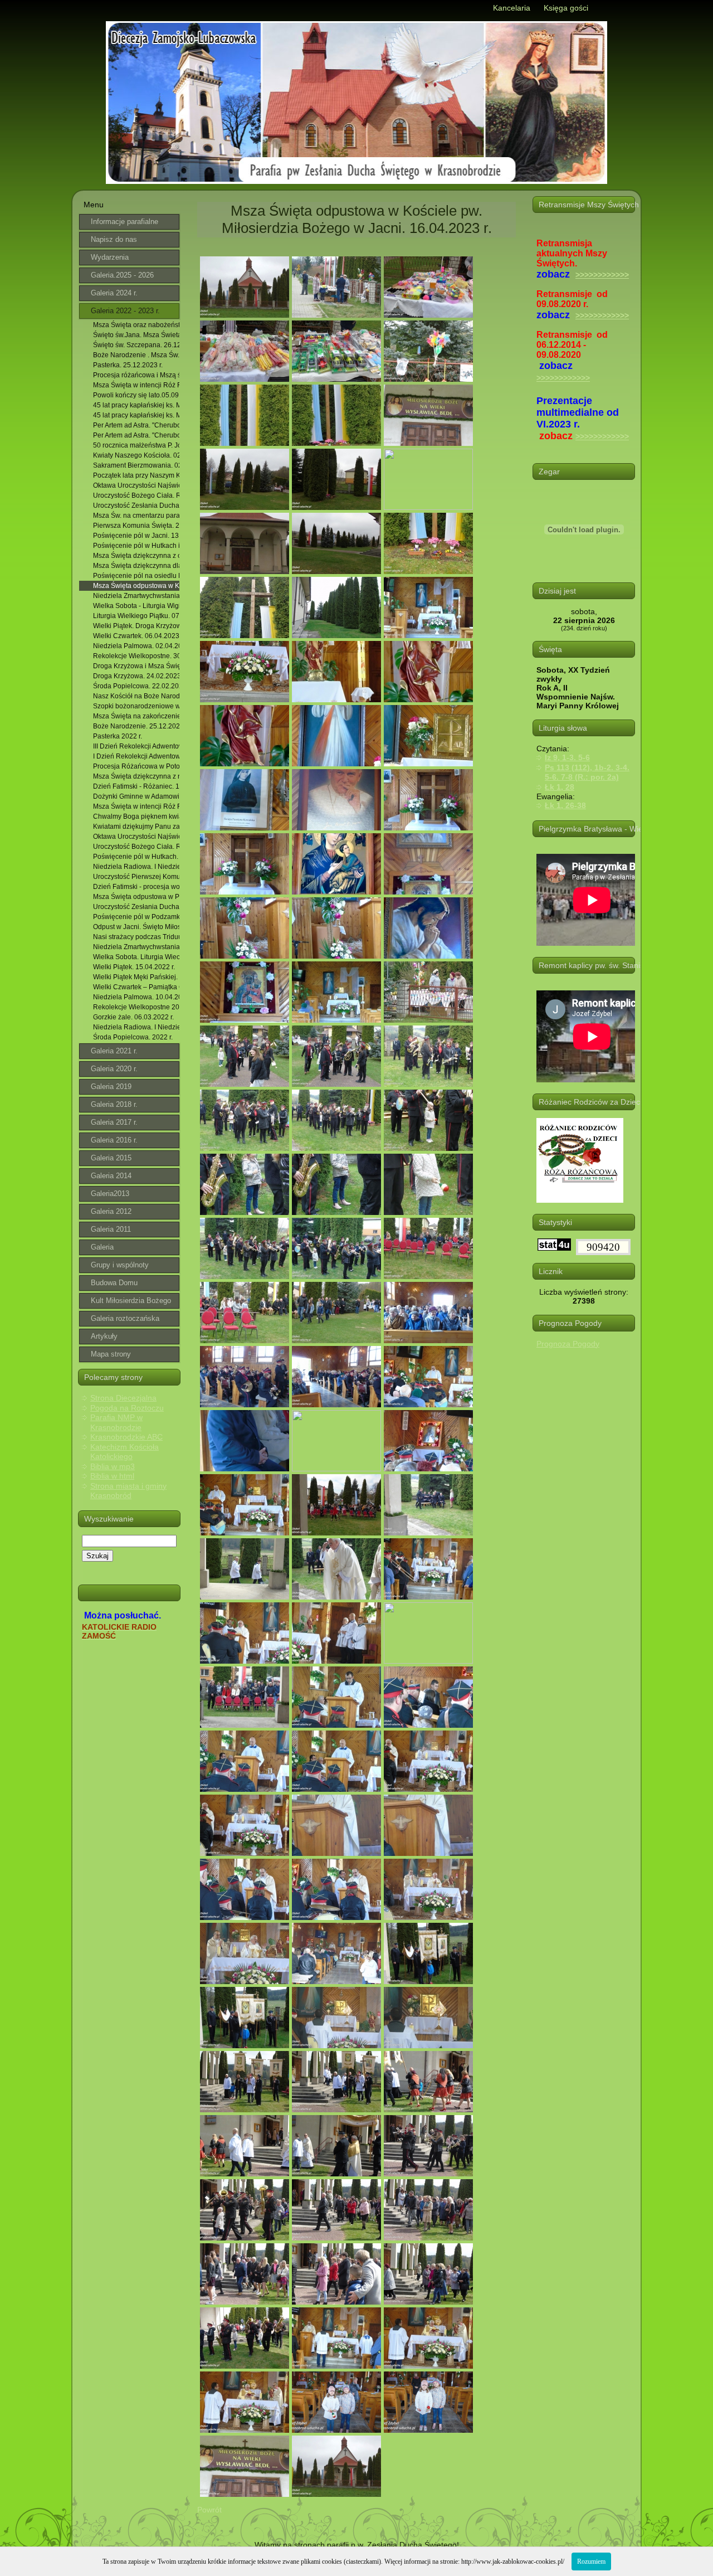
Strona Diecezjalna (123, 1398)
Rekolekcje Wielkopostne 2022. (136, 1007)
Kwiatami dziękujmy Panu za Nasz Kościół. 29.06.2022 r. (136, 827)
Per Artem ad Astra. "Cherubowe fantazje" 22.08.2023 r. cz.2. (136, 435)
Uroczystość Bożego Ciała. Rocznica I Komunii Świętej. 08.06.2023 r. (136, 495)
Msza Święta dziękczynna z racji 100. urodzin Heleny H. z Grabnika (136, 776)
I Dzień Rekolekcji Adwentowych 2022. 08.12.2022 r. (136, 756)
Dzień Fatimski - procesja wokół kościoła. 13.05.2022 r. (136, 887)
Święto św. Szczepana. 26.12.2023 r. (136, 345)
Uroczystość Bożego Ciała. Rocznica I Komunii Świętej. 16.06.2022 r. (136, 847)
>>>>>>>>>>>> (602, 275)
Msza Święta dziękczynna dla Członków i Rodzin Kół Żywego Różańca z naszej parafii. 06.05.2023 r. (136, 566)
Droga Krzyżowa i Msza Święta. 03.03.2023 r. (136, 666)
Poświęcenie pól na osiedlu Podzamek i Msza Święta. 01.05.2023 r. (136, 576)
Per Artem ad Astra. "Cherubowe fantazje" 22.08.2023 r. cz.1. (136, 425)
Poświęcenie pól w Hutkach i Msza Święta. (136, 546)
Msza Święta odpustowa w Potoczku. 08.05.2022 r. (136, 897)
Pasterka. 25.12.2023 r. (128, 365)
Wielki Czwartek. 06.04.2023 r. (136, 636)
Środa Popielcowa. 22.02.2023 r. (136, 686)
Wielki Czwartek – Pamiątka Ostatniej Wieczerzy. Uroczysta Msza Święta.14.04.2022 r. (136, 987)
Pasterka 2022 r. (118, 736)
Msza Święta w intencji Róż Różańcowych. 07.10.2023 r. (136, 806)
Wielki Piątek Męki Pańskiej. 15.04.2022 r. (136, 977)
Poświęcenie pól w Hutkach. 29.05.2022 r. (136, 857)
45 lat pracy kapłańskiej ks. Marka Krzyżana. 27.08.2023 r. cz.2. (136, 415)
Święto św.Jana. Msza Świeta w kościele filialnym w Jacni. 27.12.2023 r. (136, 335)
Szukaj (97, 1556)
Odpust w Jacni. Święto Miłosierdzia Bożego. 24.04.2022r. (136, 927)
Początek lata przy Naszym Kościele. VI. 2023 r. (136, 475)
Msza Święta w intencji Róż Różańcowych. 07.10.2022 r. (136, 385)
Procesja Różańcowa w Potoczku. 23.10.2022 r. (136, 766)
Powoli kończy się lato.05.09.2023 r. (136, 395)
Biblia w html (112, 1476)
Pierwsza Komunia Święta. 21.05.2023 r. (136, 526)
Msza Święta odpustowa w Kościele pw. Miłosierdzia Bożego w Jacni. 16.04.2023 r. (136, 586)
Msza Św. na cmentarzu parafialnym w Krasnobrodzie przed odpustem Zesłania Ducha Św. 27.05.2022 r (136, 516)
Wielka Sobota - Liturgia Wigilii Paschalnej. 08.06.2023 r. (136, 606)
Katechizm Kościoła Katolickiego (124, 1452)
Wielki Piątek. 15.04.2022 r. (134, 967)
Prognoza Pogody (568, 1344)
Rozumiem (591, 2562)
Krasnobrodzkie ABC (126, 1437)
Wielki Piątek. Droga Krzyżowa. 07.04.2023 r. (136, 626)
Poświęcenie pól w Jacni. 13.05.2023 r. (136, 536)
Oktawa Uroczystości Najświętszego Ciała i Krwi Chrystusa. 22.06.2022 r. (136, 837)
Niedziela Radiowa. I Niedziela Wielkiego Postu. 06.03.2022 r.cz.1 (136, 867)
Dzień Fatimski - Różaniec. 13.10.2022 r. (136, 786)
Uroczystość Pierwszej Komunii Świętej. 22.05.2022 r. (136, 877)
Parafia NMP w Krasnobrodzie (116, 1422)
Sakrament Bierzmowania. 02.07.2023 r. (136, 465)
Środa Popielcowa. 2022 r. (133, 1037)
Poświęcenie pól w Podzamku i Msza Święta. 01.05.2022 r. (136, 917)
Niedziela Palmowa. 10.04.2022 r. (136, 997)
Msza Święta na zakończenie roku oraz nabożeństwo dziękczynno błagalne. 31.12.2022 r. (136, 716)
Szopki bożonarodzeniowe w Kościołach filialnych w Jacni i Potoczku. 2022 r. (136, 706)
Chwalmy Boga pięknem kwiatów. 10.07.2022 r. (136, 816)
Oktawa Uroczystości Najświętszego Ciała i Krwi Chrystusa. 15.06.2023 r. (136, 485)
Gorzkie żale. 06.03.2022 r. (133, 1017)
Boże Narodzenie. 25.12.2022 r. (136, 726)
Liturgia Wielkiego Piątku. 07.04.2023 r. (136, 616)
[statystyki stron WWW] (554, 1248)
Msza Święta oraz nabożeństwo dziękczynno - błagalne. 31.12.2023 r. (136, 325)
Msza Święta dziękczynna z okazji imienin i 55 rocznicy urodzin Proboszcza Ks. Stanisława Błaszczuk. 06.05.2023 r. (136, 556)
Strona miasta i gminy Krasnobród (128, 1491)
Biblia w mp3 (113, 1466)
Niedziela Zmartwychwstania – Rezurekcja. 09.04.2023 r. (136, 596)
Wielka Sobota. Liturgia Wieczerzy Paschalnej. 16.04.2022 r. (136, 957)
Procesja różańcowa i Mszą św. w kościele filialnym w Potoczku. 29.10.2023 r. (136, 375)
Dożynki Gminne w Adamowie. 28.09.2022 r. (136, 796)
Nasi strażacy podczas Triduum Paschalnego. (136, 937)
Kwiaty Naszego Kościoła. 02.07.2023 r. (136, 455)
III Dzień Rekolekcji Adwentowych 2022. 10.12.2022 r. (136, 746)
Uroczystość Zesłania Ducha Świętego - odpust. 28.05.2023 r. (136, 506)
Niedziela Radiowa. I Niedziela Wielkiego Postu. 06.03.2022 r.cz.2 (136, 1027)
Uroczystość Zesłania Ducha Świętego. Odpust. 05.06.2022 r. (136, 907)
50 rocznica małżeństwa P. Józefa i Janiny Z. (136, 445)
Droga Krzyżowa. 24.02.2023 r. (136, 676)
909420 (603, 1247)
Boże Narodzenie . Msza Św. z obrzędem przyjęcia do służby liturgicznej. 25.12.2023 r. (136, 355)
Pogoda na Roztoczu (127, 1408)
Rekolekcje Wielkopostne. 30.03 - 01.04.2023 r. (136, 656)
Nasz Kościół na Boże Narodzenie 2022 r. (136, 696)
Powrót (209, 2510)
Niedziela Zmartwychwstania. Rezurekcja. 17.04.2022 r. (136, 947)
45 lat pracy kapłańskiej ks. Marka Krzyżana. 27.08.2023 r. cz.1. (136, 405)
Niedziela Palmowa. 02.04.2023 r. (136, 646)
